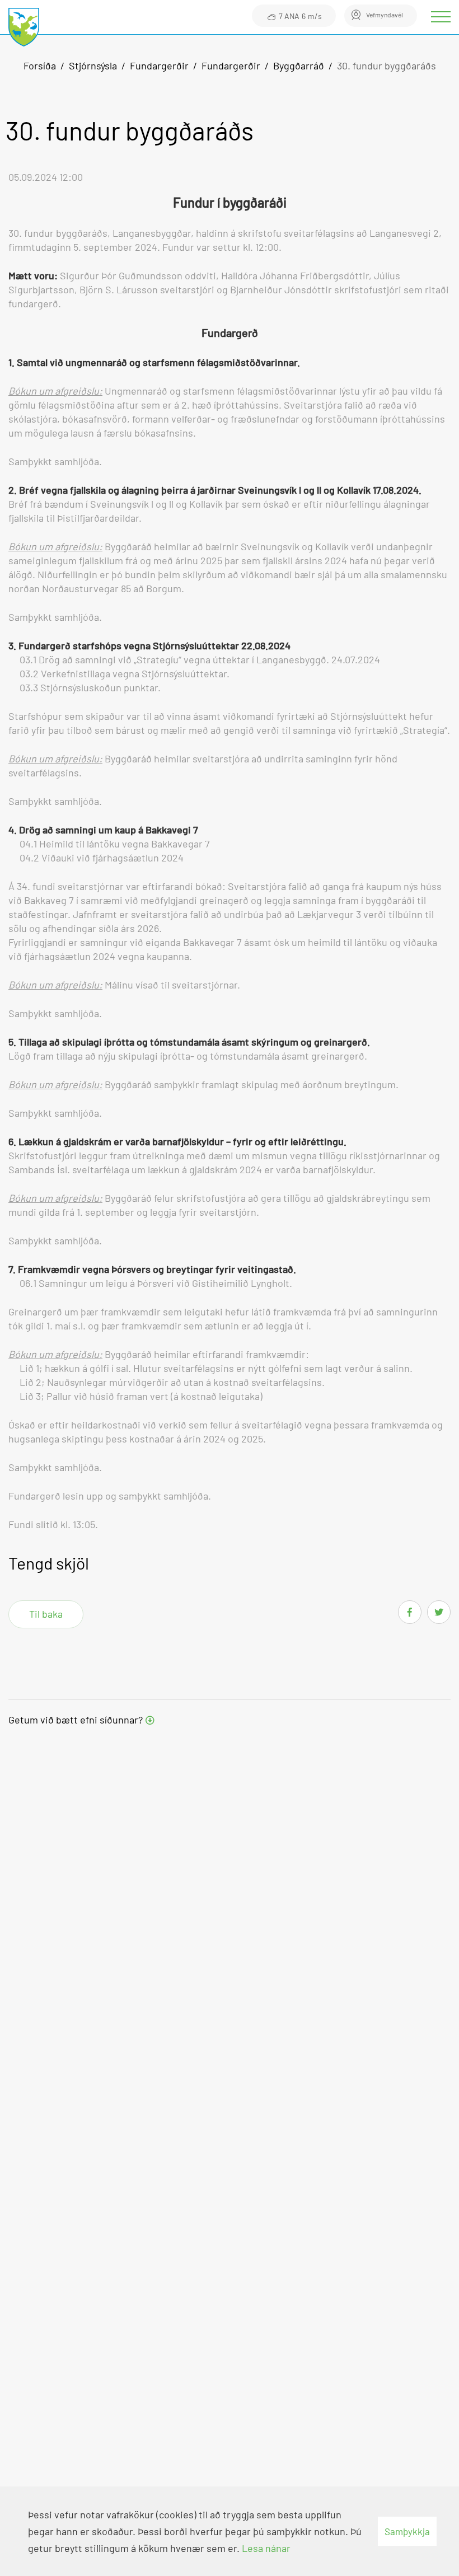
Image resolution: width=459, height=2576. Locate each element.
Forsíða (40, 65)
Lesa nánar (266, 2548)
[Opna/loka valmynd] (442, 17)
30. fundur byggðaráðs (387, 65)
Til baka (46, 1614)
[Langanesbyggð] (24, 28)
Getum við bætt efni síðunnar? (76, 1720)
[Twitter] (439, 1612)
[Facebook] (410, 1612)
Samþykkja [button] (407, 2531)
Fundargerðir (159, 65)
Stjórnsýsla (93, 65)
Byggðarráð (299, 65)
